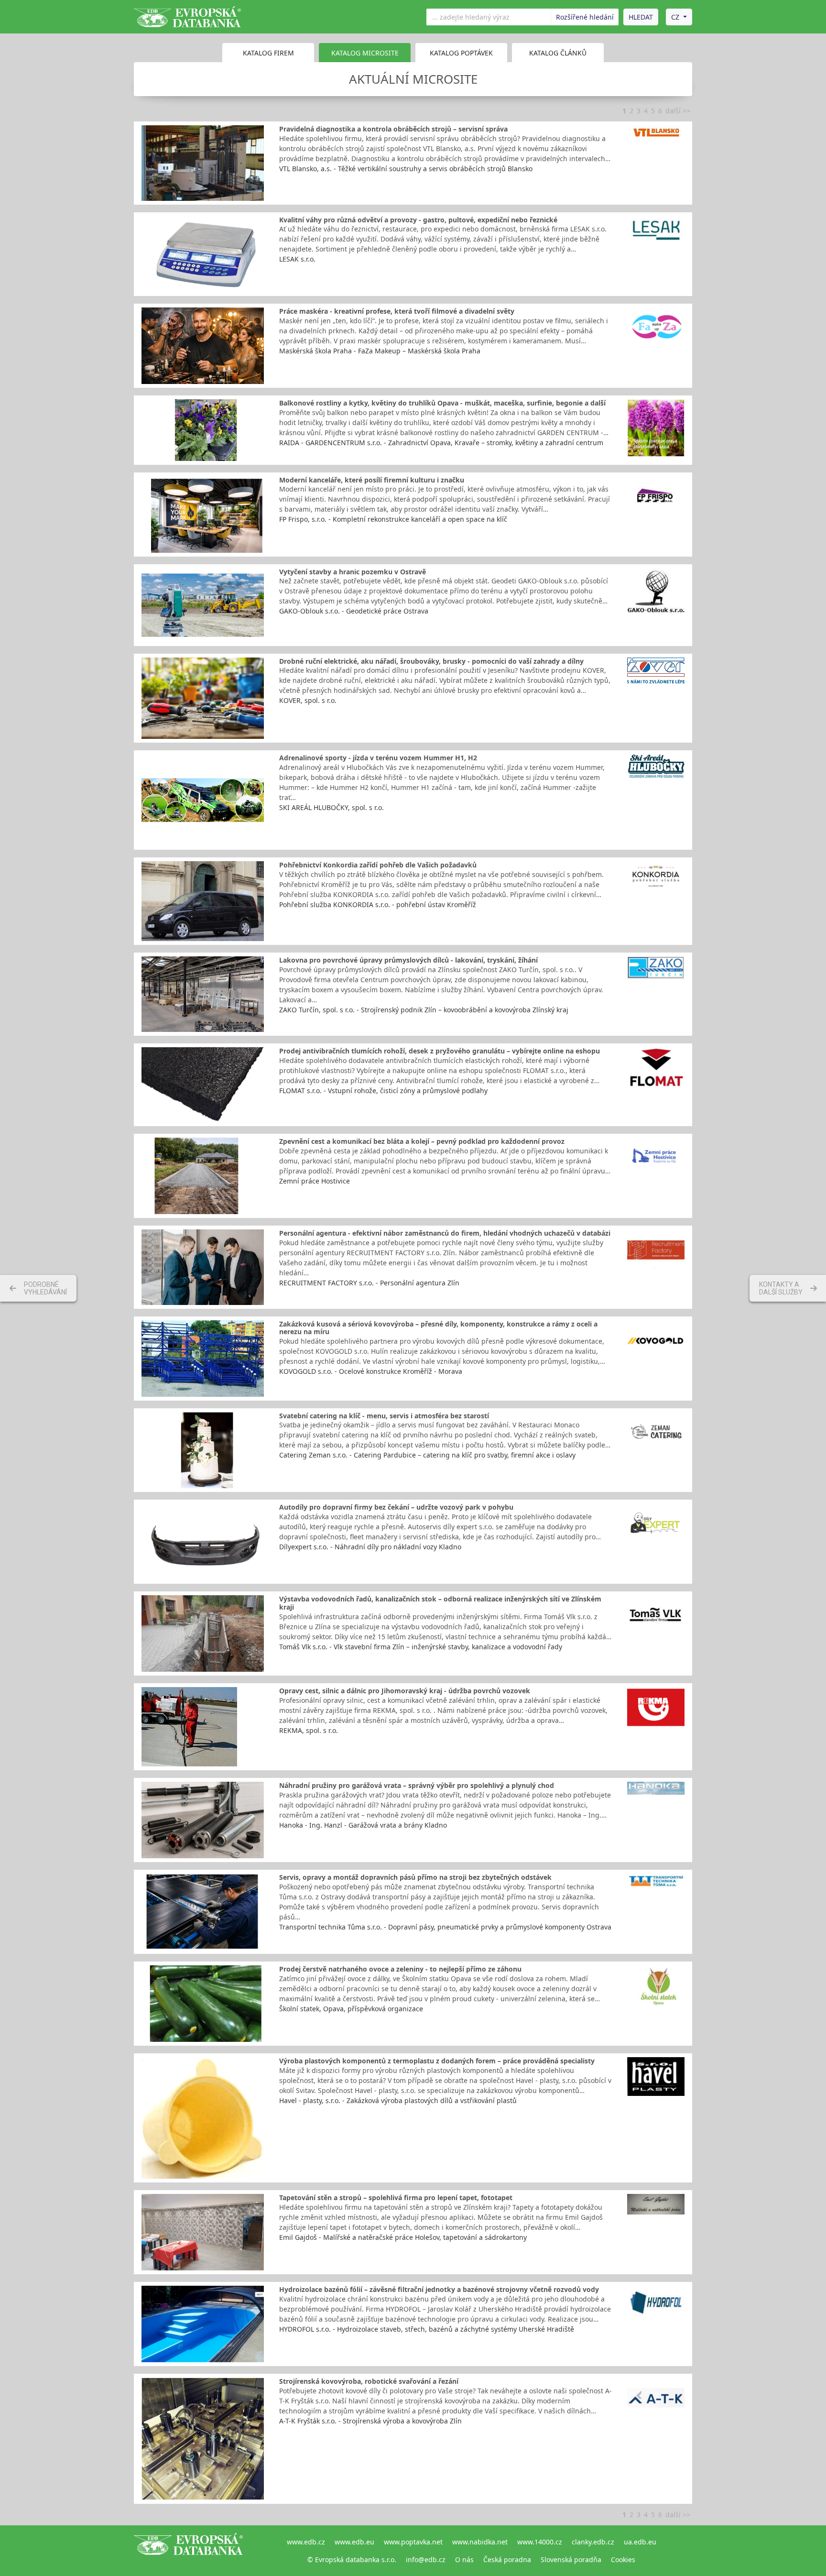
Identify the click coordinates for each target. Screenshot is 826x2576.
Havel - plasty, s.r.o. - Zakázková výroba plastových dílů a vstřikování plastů (398, 2100)
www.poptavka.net (413, 2542)
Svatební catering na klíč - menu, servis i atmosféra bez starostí (384, 1416)
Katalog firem (268, 53)
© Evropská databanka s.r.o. (352, 2560)
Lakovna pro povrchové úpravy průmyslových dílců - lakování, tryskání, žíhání (408, 960)
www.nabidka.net (480, 2542)
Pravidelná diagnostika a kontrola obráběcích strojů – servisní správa (393, 129)
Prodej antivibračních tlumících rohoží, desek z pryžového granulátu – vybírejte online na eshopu (440, 1051)
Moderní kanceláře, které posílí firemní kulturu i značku (372, 480)
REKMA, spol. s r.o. (309, 1730)
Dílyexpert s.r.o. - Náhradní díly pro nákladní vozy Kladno (370, 1547)
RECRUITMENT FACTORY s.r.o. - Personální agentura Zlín (369, 1283)
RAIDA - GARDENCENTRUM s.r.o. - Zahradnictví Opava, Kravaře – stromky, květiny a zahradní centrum (441, 443)
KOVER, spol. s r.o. (308, 700)
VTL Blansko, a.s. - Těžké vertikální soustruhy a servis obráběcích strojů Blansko (406, 169)
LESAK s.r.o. (297, 259)
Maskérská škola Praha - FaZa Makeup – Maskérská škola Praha (380, 351)
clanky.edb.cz (593, 2542)
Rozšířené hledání (585, 17)
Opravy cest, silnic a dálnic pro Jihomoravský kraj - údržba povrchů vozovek (405, 1691)
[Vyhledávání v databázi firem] (188, 2551)
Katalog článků (558, 53)
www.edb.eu (354, 2542)
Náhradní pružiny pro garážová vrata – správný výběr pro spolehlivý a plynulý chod (417, 1785)
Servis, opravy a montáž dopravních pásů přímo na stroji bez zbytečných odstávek (415, 1877)
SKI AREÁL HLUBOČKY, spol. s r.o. (331, 807)
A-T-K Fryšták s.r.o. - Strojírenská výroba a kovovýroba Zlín (370, 2421)
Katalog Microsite (365, 53)
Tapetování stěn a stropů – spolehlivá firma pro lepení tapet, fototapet (396, 2198)
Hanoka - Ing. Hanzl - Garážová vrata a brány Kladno (363, 1825)
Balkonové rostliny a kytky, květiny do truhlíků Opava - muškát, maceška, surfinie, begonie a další (442, 403)
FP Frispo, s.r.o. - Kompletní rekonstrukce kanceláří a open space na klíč (393, 519)
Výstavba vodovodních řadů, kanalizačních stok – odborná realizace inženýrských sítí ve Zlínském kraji (440, 1603)
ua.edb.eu (640, 2542)
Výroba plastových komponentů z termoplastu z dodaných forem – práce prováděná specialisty (437, 2061)
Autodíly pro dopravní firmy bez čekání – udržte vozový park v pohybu (396, 1507)
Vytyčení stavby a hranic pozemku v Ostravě (353, 572)
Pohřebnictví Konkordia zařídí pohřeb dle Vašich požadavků (378, 865)
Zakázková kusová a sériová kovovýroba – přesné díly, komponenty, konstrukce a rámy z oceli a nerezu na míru (438, 1328)
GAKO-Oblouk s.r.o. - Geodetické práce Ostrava (354, 611)
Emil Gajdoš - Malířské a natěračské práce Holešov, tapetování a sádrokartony (403, 2237)
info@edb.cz (426, 2560)
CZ (675, 17)
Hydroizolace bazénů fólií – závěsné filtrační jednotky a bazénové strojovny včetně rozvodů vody (439, 2289)
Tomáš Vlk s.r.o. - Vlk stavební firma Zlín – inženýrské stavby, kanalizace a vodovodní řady (421, 1647)
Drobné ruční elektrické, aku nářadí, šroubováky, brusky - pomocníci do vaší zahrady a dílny (431, 661)
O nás (464, 2560)
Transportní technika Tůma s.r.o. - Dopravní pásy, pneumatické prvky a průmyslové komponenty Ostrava (445, 1927)
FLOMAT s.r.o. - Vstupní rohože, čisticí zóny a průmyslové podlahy (383, 1091)
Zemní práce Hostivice (315, 1181)
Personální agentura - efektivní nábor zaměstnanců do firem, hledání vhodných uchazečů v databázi (445, 1233)
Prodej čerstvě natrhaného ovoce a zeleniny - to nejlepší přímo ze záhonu (400, 1969)
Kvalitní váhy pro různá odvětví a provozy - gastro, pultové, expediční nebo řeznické (418, 220)
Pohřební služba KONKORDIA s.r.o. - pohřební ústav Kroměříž (378, 904)
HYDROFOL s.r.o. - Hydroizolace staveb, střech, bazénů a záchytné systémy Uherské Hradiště (427, 2329)
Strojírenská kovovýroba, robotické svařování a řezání (369, 2381)
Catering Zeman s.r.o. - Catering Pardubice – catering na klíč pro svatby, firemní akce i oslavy (427, 1455)
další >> (678, 111)
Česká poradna (507, 2560)
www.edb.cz (306, 2542)
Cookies (623, 2560)
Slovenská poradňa (571, 2560)
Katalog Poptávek (461, 53)
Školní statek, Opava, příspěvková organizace (351, 2009)
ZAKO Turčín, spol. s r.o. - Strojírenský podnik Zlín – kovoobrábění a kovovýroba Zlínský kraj (424, 1010)
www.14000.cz (540, 2542)
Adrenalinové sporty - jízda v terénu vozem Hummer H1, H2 (378, 758)
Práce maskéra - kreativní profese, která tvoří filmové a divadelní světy (397, 311)
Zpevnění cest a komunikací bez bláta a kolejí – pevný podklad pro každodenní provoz (422, 1141)
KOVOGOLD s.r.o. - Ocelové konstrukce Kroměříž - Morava (371, 1371)
